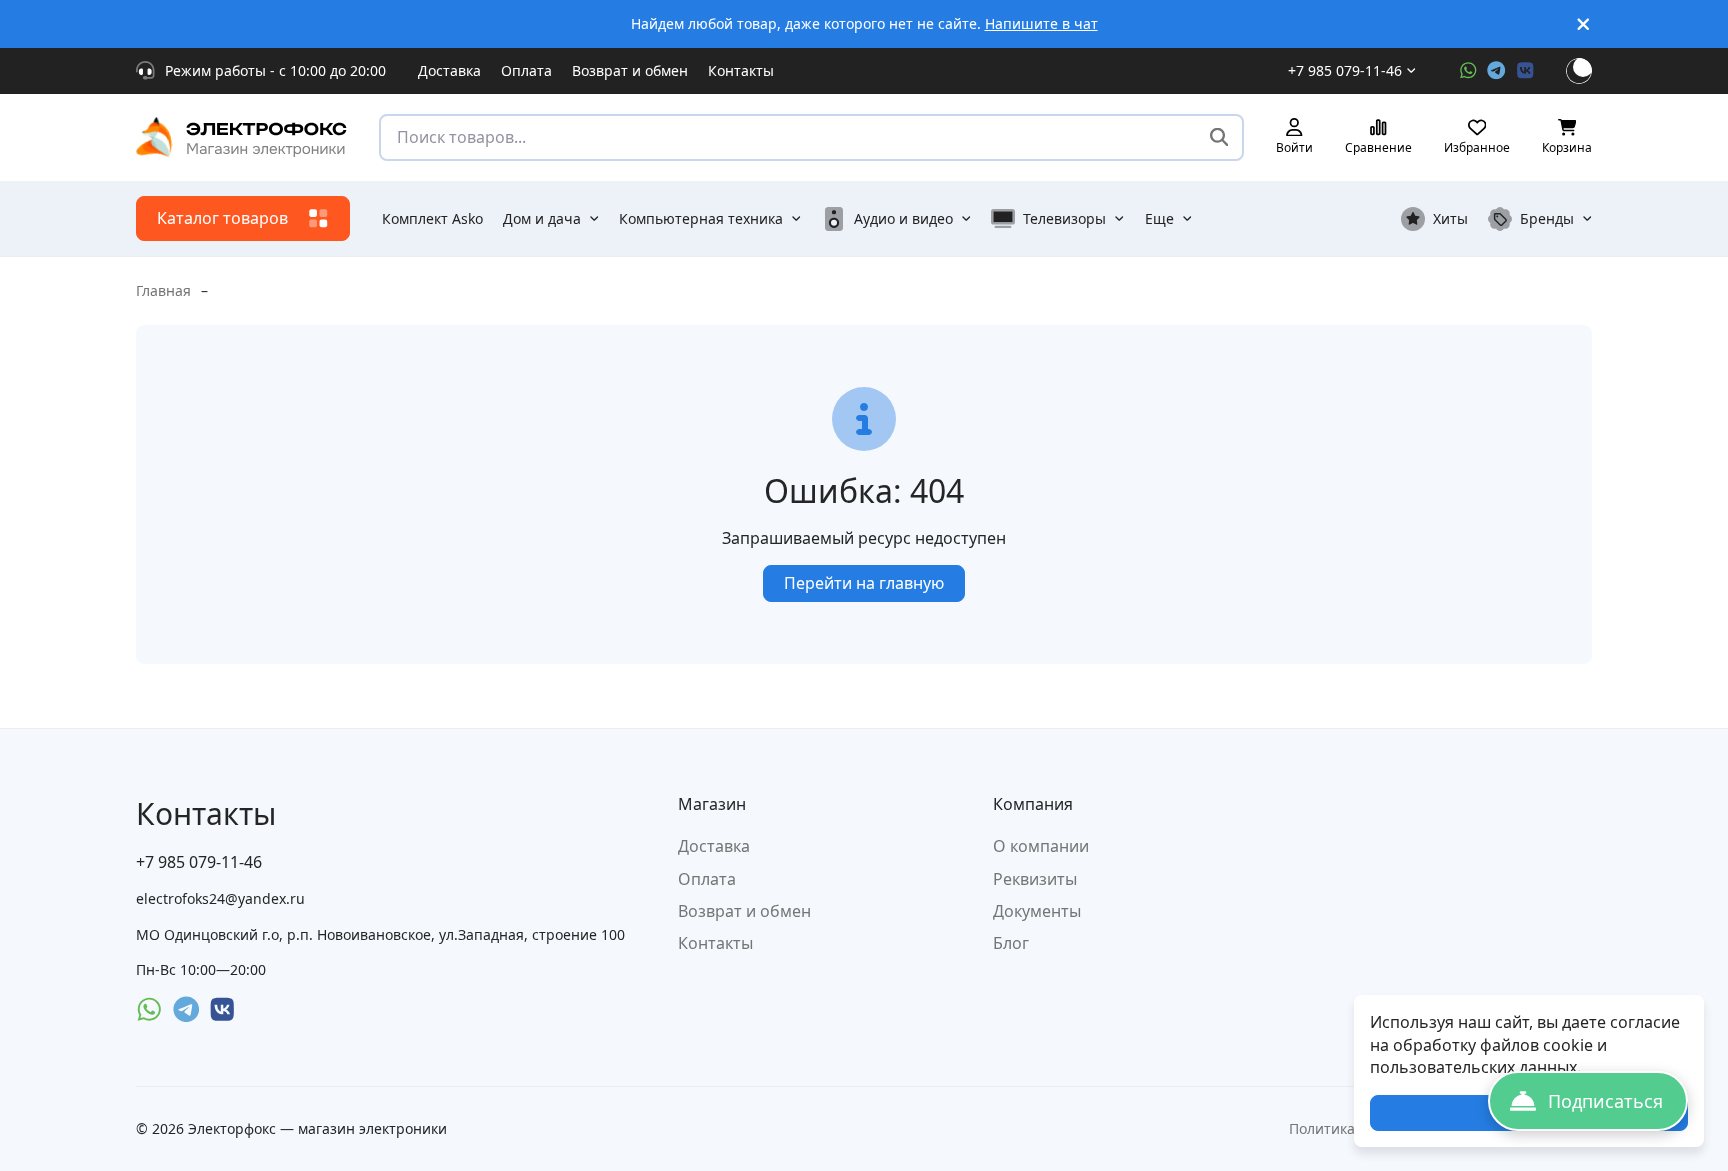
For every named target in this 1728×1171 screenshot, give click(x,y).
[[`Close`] (1583, 24)
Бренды (1547, 218)
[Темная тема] (1579, 71)
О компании (1041, 846)
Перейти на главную (864, 583)
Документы (1037, 911)
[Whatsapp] (1468, 70)
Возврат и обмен (630, 70)
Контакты (741, 70)
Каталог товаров (222, 218)
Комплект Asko (432, 218)
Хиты (1450, 218)
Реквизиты (1035, 879)
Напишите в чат (1041, 23)
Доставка (449, 70)
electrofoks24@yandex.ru (220, 898)
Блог (1011, 943)
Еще (1159, 218)
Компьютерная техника (701, 218)
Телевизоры (1064, 218)
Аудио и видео (903, 218)
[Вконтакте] (1525, 70)
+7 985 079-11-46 (1345, 70)
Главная (163, 290)
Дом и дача (542, 218)
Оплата (526, 70)
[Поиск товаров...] (1219, 137)
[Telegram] (1496, 70)
